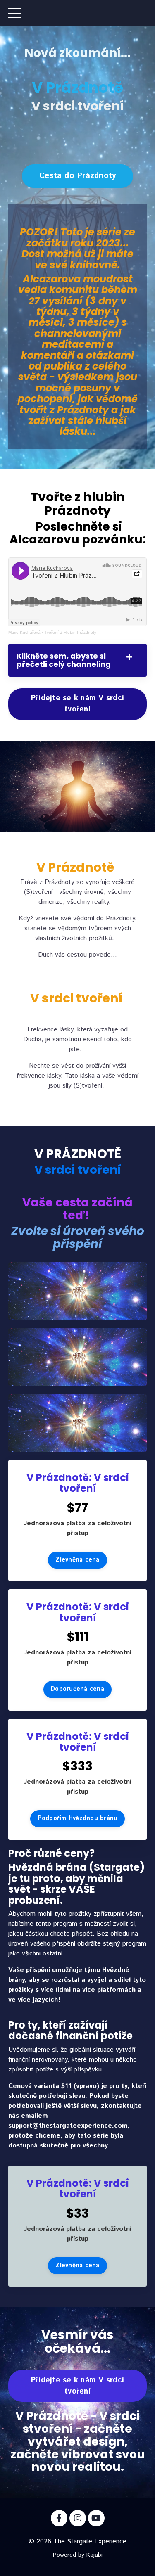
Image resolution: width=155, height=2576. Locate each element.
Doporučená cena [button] (77, 1689)
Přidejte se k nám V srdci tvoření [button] (77, 704)
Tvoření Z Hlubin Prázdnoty (70, 632)
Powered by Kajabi (78, 2555)
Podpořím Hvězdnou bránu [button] (78, 1818)
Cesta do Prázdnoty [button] (78, 176)
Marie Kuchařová (24, 632)
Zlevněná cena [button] (77, 1560)
